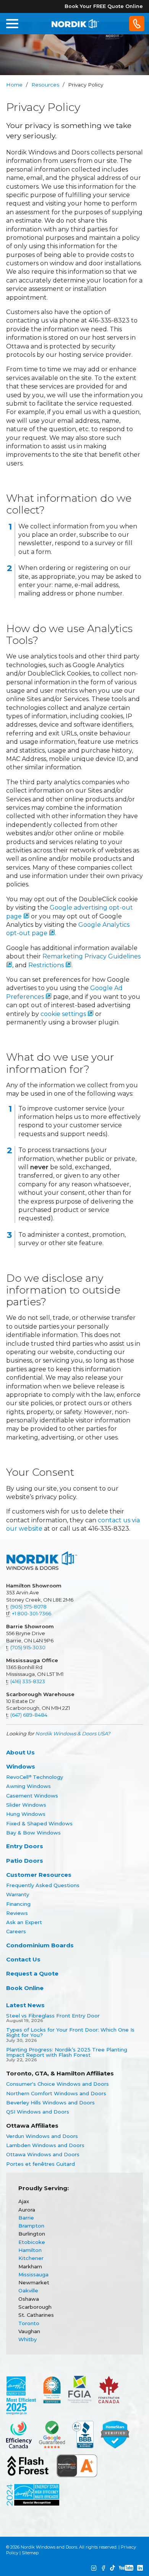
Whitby (28, 2339)
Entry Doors (25, 1846)
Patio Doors (25, 1861)
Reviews (17, 1913)
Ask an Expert (24, 1922)
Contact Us (23, 1959)
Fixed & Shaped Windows (39, 1823)
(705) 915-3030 (28, 1647)
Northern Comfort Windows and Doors (56, 2093)
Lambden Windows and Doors (45, 2145)
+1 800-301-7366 (32, 1613)
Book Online (25, 1988)
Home (14, 85)
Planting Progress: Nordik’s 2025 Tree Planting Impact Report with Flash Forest (67, 2052)
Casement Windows (32, 1796)
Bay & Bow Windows (33, 1833)
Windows (21, 1766)
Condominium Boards (40, 1945)
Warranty (18, 1894)
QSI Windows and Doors (38, 2112)
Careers (16, 1931)
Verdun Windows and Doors (42, 2136)
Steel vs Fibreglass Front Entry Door (53, 2016)
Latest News (25, 2005)
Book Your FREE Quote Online (104, 6)
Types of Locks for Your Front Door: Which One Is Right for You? (70, 2033)
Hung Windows (26, 1814)
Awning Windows (28, 1786)
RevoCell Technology (35, 1777)
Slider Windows (26, 1805)
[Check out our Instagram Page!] (94, 2568)
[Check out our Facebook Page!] (103, 2568)
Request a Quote (32, 1973)
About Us (20, 1752)
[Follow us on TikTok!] (113, 2568)
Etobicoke (32, 2242)
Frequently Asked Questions (43, 1885)
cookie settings (64, 1014)
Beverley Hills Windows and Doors (50, 2103)
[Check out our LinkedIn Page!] (140, 2568)
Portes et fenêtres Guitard (40, 2164)
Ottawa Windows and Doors (43, 2154)
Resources (45, 85)
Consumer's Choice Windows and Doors (57, 2084)
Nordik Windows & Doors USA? (73, 1733)
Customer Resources (39, 1875)
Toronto (29, 2323)
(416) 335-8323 (28, 1681)
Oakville (28, 2290)
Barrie (26, 2218)
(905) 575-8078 (28, 1607)
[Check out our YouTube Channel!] (126, 2568)
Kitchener (31, 2258)
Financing (18, 1904)
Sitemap (30, 2553)
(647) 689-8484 (29, 1715)
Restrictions (47, 965)
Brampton (31, 2226)
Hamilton (30, 2250)
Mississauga (33, 2274)
